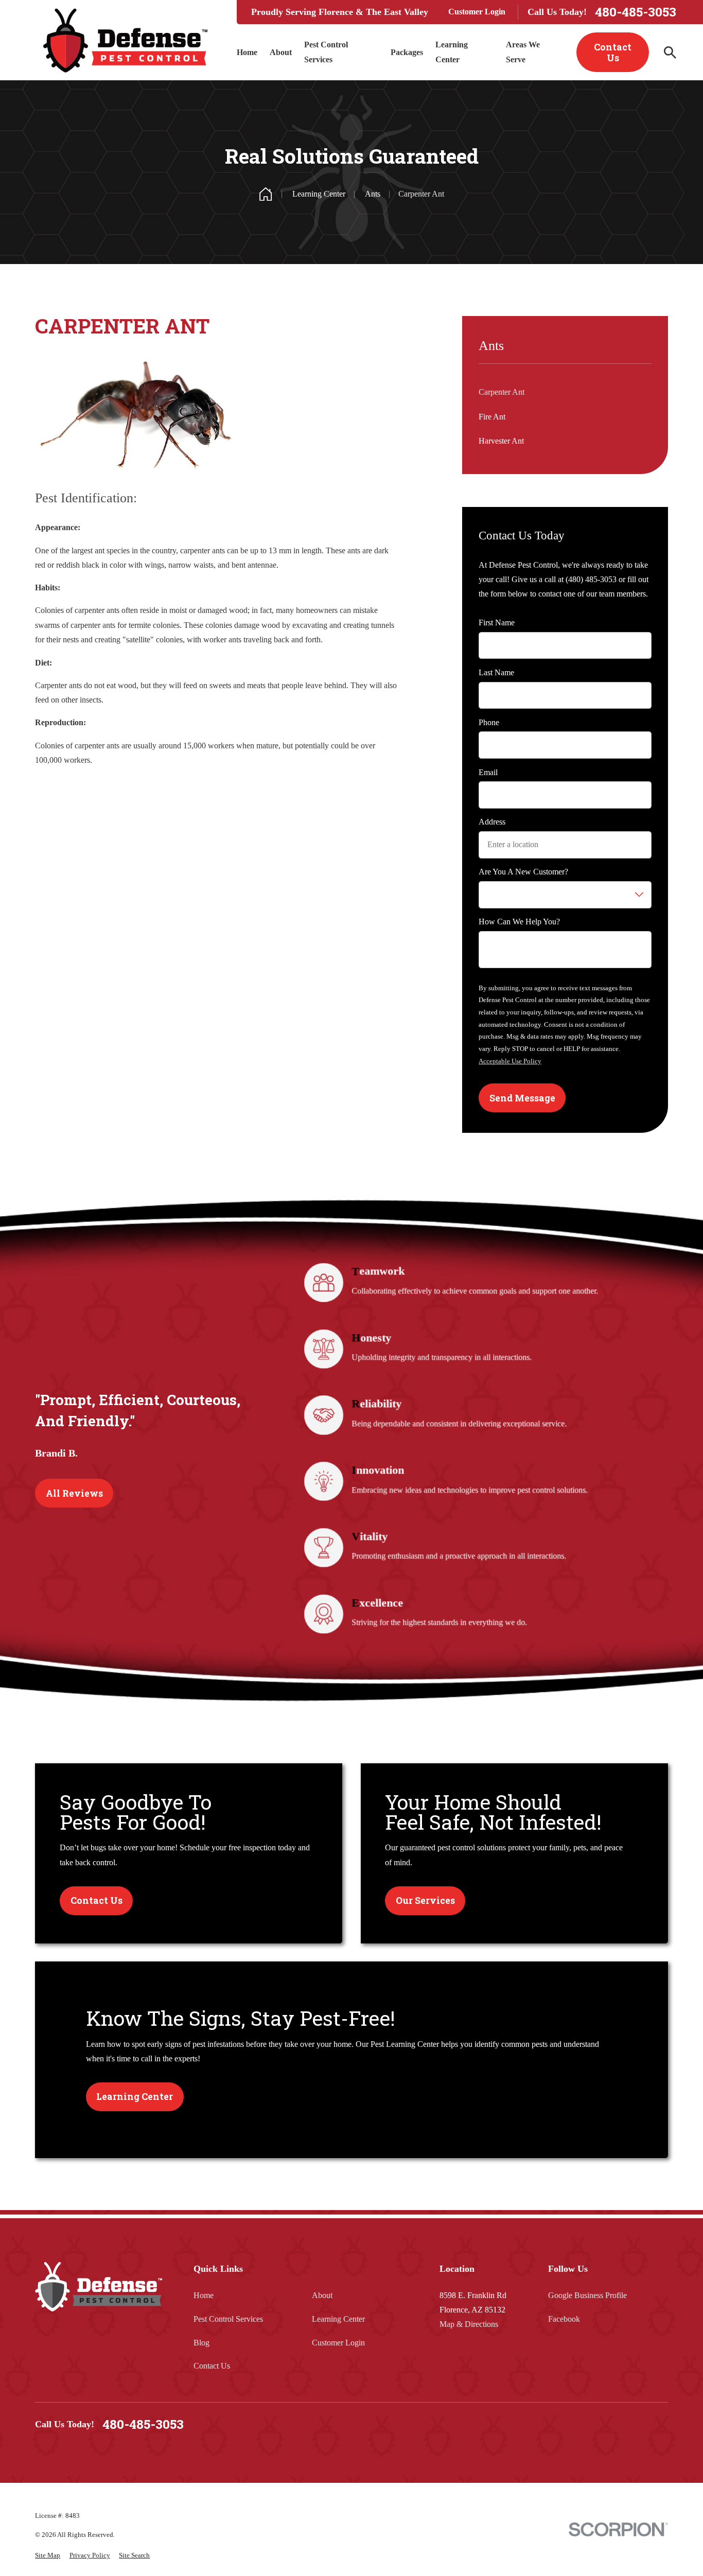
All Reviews (74, 1493)
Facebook (564, 2319)
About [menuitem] (281, 52)
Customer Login (477, 12)
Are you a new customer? (523, 872)
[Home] (125, 40)
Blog (201, 2343)
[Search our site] (670, 52)
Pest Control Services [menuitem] (326, 52)
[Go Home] (266, 194)
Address (492, 822)
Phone (489, 722)
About (322, 2295)
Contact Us (613, 52)
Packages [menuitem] (407, 52)
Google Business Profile (587, 2295)
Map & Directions (469, 2324)
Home (204, 2295)
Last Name (496, 672)
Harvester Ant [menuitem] (501, 441)
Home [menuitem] (247, 52)
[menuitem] (48, 2555)
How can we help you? (519, 922)
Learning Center (338, 2319)
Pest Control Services (228, 2319)
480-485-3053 (636, 12)
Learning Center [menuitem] (452, 52)
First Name (497, 623)
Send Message (522, 1098)
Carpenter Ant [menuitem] (502, 392)
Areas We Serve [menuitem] (523, 52)
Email (488, 772)
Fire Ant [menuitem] (492, 417)
